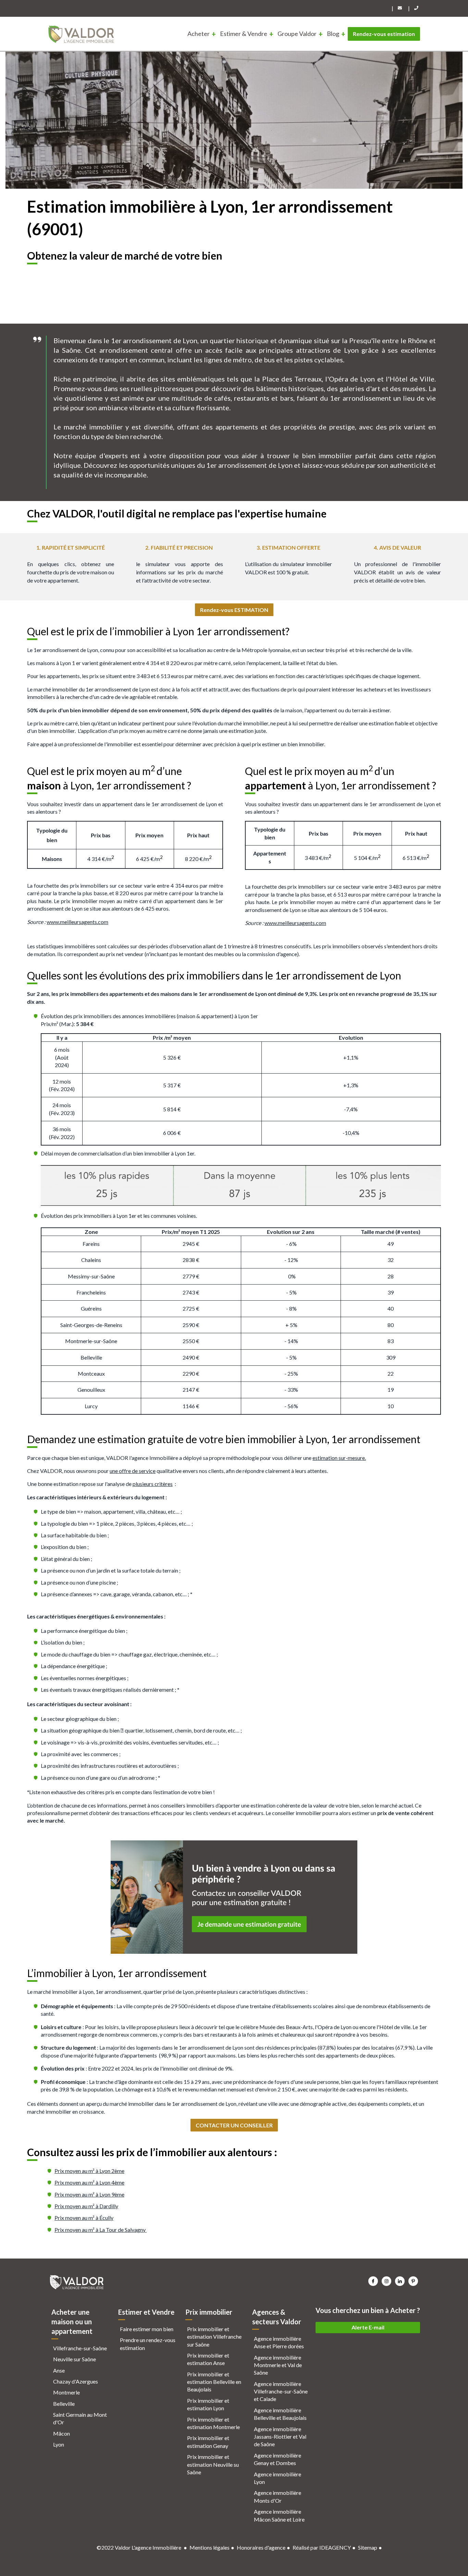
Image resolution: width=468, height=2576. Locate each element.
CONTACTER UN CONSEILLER (234, 2125)
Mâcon (61, 2433)
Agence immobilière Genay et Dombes (278, 2459)
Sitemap (368, 2547)
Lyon (59, 2444)
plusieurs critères (153, 1484)
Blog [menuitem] (333, 34)
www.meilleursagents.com (77, 922)
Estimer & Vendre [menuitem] (244, 34)
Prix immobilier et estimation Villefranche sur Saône (214, 2337)
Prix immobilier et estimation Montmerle (213, 2423)
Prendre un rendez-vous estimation (148, 2344)
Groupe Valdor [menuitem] (297, 34)
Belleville (64, 2404)
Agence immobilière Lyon (278, 2478)
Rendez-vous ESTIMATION (234, 610)
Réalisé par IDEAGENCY (322, 2547)
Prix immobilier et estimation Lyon (208, 2404)
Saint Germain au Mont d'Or (80, 2418)
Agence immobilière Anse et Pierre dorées (279, 2342)
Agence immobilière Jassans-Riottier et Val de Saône (280, 2437)
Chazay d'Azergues (76, 2381)
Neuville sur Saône (75, 2359)
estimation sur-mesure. (339, 1458)
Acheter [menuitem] (199, 34)
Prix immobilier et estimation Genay (208, 2442)
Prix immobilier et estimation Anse (208, 2359)
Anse (59, 2370)
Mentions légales (210, 2547)
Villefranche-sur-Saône (80, 2348)
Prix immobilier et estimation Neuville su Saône (213, 2464)
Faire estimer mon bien (147, 2329)
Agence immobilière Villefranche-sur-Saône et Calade (281, 2391)
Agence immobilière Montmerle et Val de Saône (278, 2365)
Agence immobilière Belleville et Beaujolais (280, 2414)
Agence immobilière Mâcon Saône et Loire (279, 2515)
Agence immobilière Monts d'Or (278, 2496)
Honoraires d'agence (261, 2547)
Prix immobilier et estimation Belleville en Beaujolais (214, 2382)
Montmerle (66, 2392)
